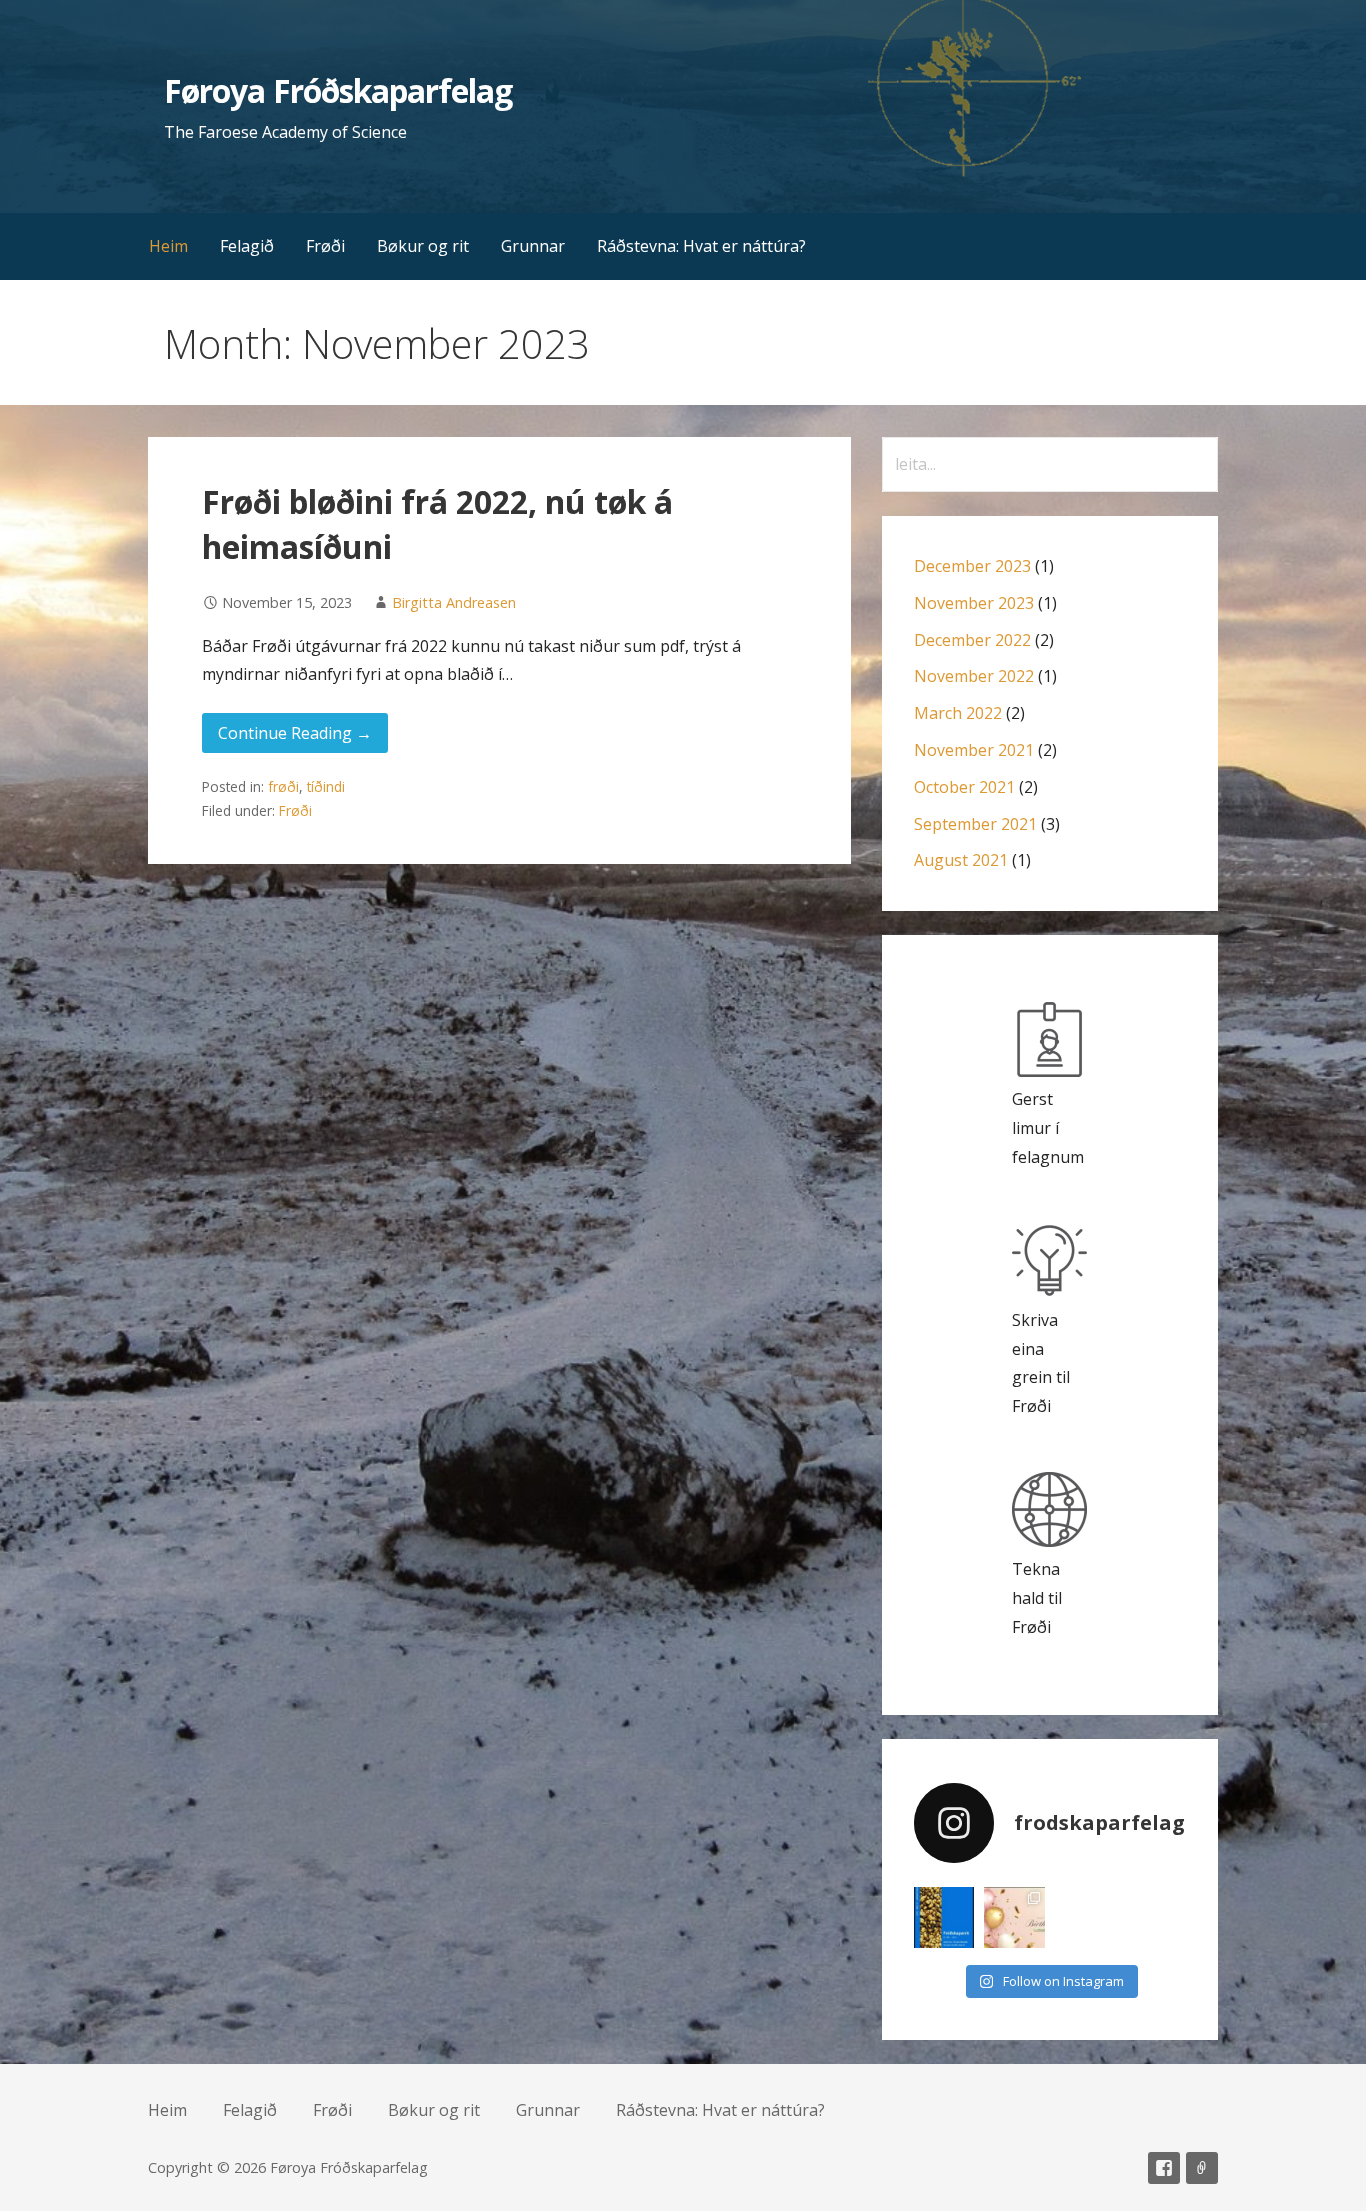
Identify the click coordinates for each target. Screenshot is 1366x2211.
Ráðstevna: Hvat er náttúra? (701, 246)
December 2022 (972, 640)
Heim (168, 246)
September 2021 (975, 824)
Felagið (247, 246)
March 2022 (958, 713)
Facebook (1164, 2168)
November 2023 (974, 603)
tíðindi (326, 786)
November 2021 (974, 750)
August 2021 (961, 860)
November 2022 (974, 676)
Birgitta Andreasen (454, 602)
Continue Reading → (295, 733)
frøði (283, 786)
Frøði (325, 246)
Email (1202, 2168)
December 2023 (972, 566)
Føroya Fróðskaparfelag (338, 90)
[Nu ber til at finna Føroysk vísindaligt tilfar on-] (944, 1917)
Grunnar (533, 246)
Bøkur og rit (423, 246)
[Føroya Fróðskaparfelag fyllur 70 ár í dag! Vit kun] (1014, 1917)
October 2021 (964, 787)
